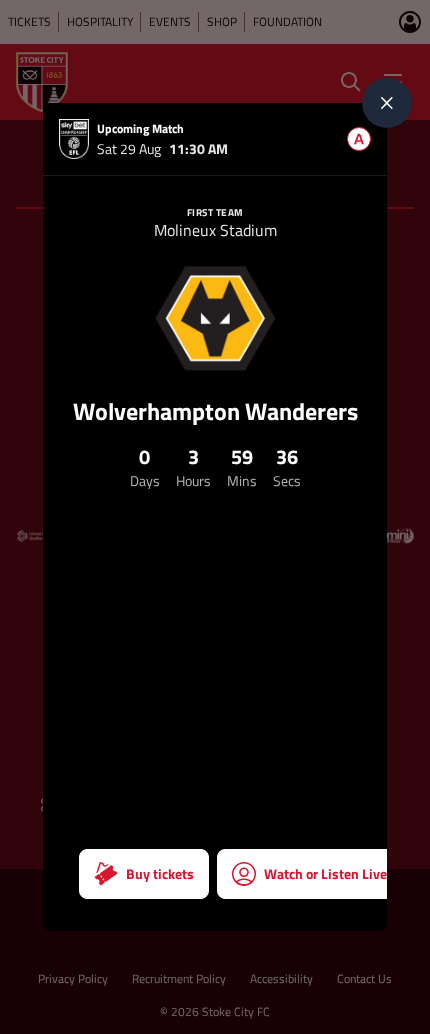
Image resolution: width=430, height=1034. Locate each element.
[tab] (359, 139)
